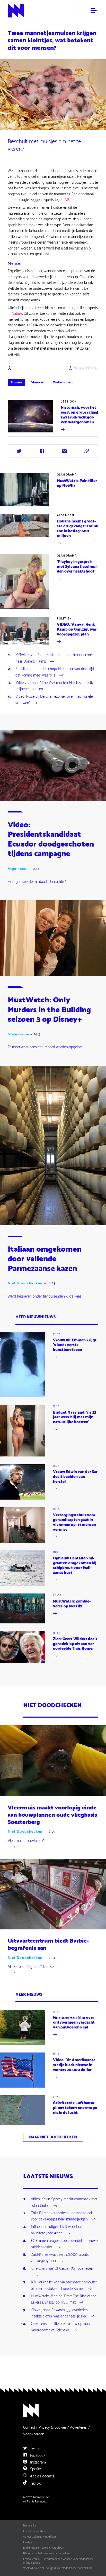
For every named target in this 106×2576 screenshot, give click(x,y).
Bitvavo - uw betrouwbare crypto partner (46, 2554)
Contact (29, 2428)
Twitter (35, 2449)
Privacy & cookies (52, 2428)
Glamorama (67, 475)
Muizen (16, 383)
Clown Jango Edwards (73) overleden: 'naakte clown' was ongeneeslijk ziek (60, 2314)
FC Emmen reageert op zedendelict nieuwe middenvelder (64, 2244)
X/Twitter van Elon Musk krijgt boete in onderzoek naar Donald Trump (55, 658)
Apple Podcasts (42, 2476)
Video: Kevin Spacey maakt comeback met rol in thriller (64, 2203)
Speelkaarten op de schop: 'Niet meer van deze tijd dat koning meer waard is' (55, 672)
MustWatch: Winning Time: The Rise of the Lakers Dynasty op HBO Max (64, 2300)
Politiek (64, 619)
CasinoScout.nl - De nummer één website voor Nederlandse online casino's (59, 2561)
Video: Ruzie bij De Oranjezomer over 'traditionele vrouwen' (54, 700)
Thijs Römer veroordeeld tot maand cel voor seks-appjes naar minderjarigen (61, 2217)
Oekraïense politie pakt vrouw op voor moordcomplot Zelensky (61, 2327)
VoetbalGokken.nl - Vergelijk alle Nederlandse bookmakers (58, 2568)
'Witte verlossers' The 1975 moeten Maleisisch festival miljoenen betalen (56, 686)
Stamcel (37, 383)
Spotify (35, 2469)
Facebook (37, 2456)
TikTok (35, 2484)
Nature (17, 314)
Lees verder (17, 432)
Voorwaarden (34, 2434)
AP (67, 200)
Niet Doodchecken (25, 1283)
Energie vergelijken (34, 2531)
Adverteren (79, 2428)
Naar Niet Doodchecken (53, 2137)
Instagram (37, 2462)
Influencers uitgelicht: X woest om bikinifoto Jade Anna (57, 2230)
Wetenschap (63, 383)
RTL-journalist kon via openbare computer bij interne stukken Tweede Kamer (64, 2286)
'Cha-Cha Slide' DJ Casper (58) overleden (62, 2269)
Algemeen (65, 516)
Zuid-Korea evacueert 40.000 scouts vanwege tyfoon (60, 2258)
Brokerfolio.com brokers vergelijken (44, 2548)
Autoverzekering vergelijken (39, 2537)
